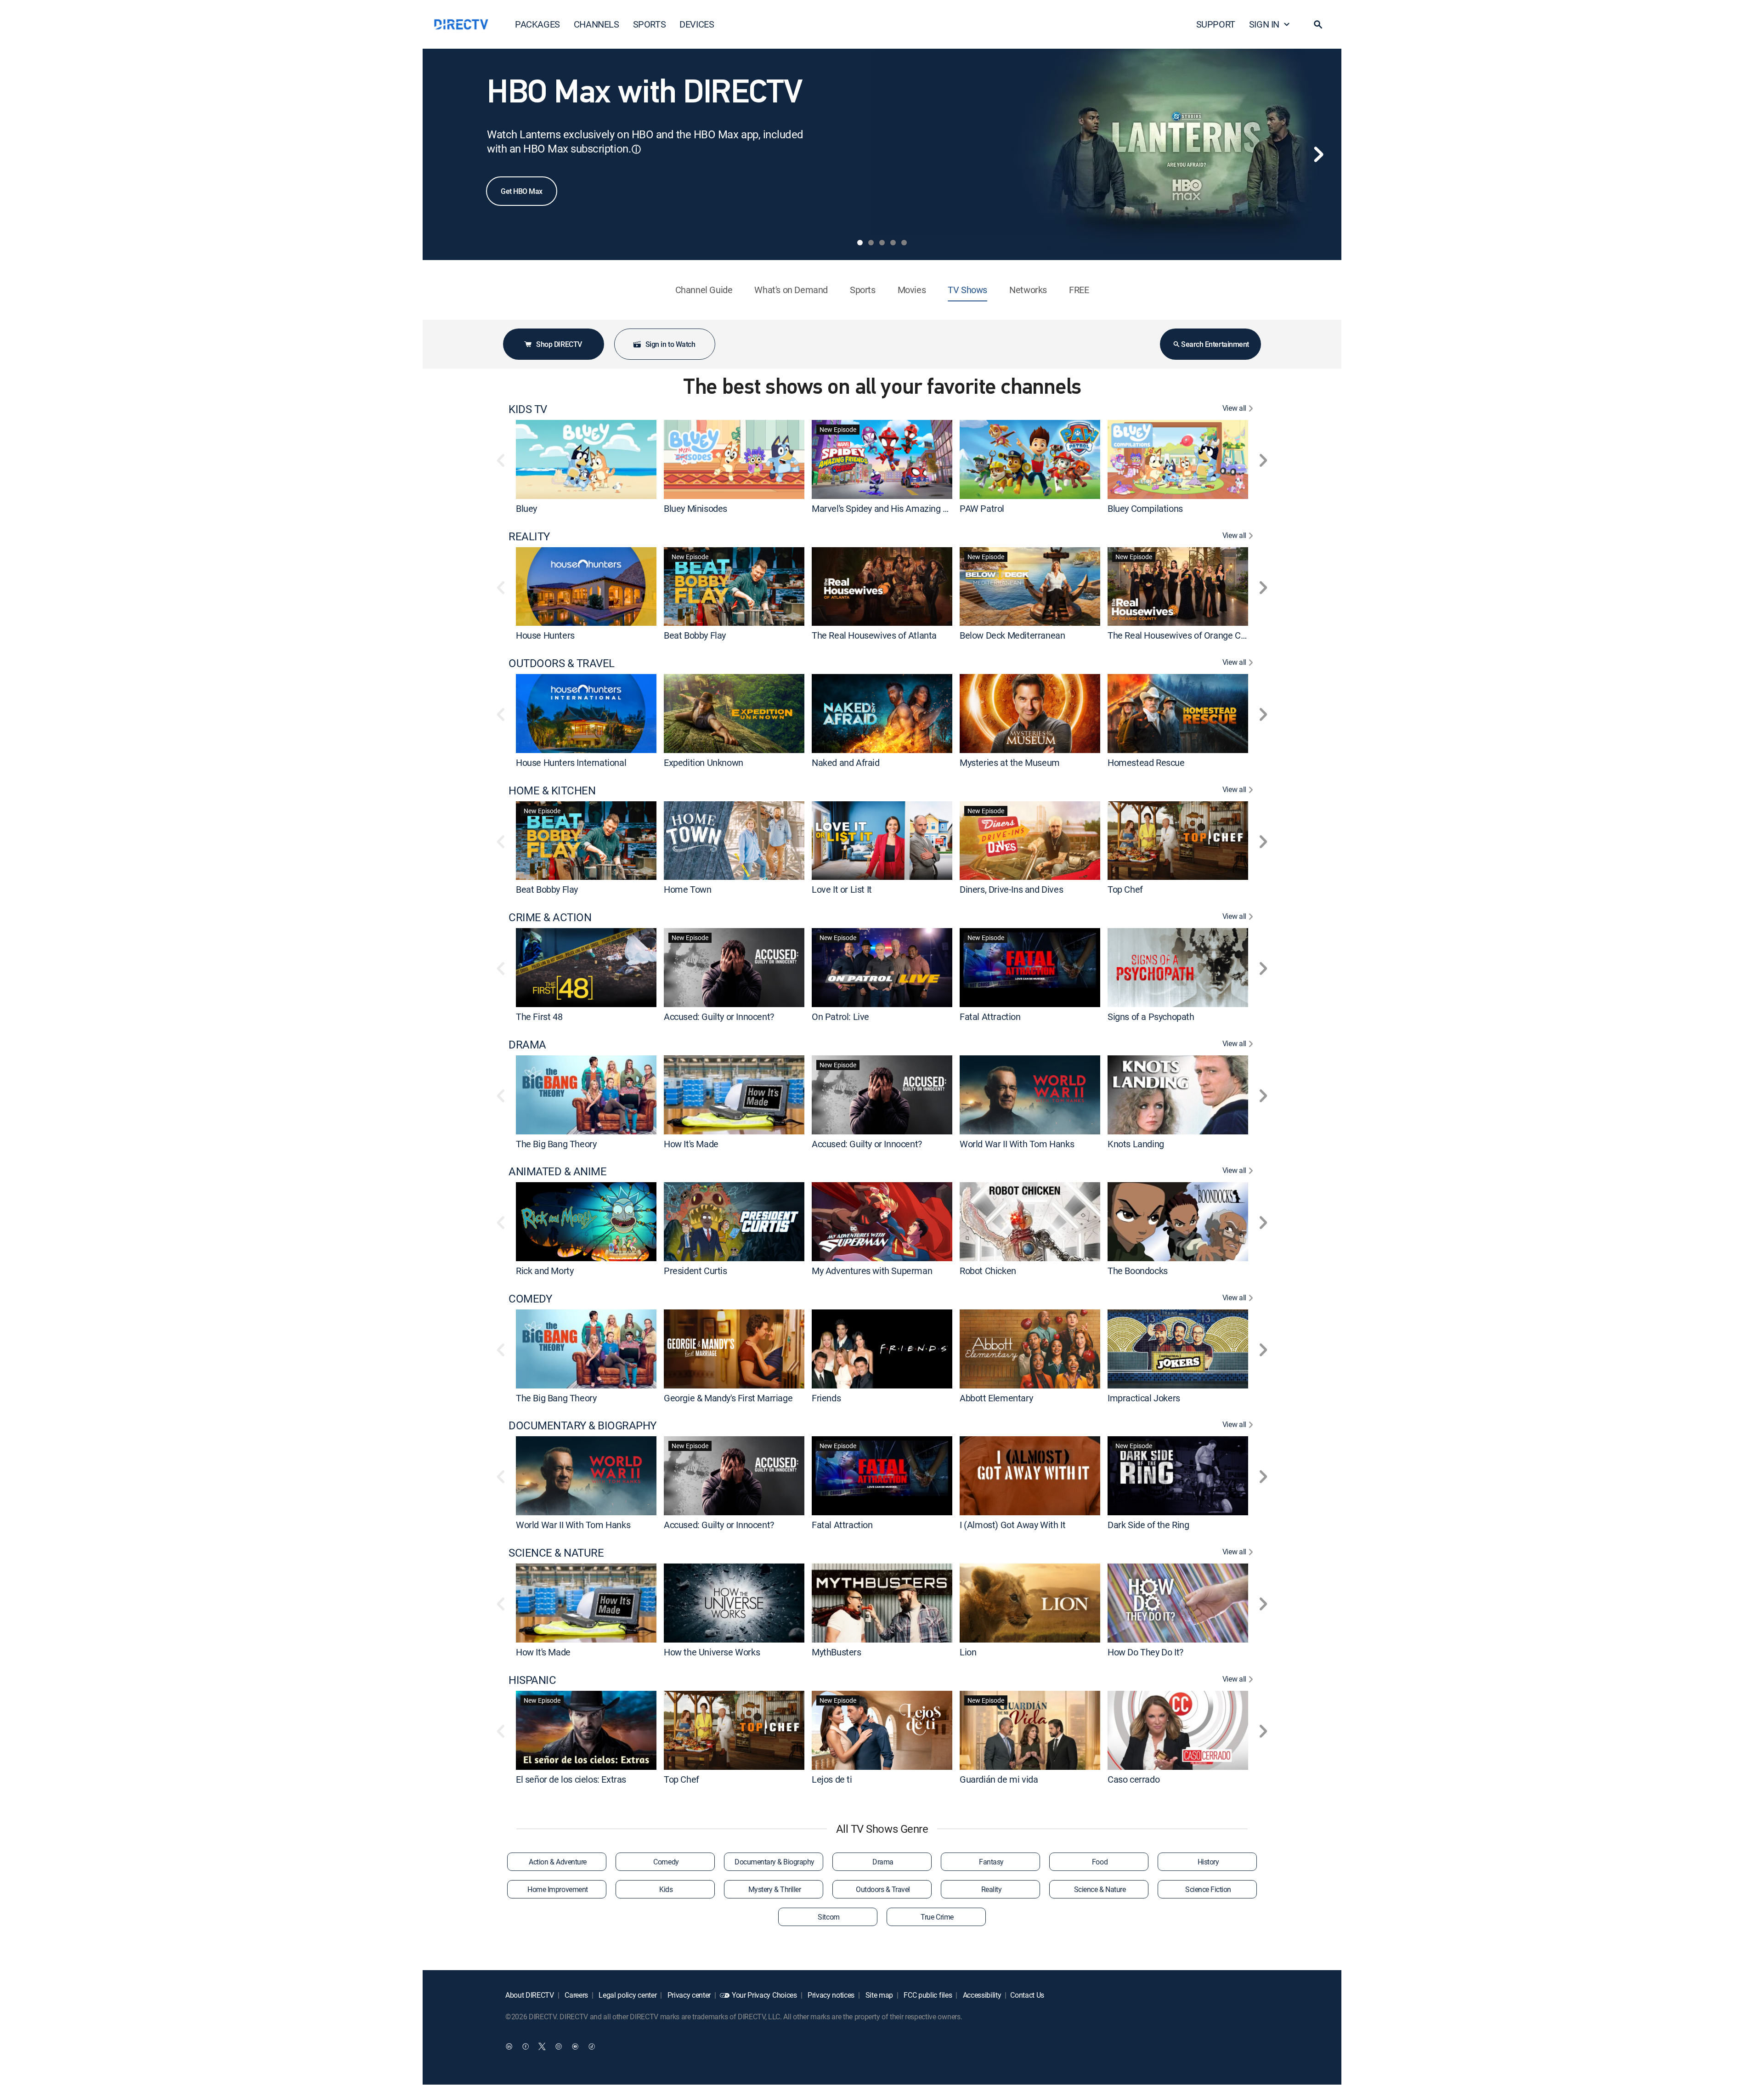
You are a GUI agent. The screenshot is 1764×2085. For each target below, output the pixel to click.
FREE (1079, 290)
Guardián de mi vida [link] (999, 1779)
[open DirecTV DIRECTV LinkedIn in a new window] (509, 2046)
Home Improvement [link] (557, 1889)
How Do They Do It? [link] (1145, 1652)
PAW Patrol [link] (982, 508)
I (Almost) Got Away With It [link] (1012, 1525)
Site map (878, 1995)
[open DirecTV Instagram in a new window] (559, 2046)
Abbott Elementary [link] (996, 1397)
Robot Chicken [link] (988, 1271)
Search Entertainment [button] (1215, 344)
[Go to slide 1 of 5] (860, 243)
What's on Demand (791, 290)
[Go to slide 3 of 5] (882, 243)
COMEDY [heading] (530, 1299)
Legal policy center (627, 1995)
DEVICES (697, 24)
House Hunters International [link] (571, 762)
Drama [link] (883, 1862)
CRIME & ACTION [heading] (550, 917)
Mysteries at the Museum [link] (1010, 762)
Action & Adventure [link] (557, 1862)
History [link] (1208, 1862)
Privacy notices (830, 1995)
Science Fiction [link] (1208, 1889)
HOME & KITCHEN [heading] (552, 790)
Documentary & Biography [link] (775, 1862)
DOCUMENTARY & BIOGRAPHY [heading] (582, 1425)
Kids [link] (666, 1889)
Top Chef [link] (1125, 889)
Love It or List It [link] (842, 889)
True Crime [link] (937, 1917)
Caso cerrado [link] (1134, 1779)
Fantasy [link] (991, 1862)
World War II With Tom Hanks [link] (1017, 1143)
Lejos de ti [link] (832, 1779)
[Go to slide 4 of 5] (893, 243)
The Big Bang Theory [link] (556, 1143)
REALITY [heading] (529, 536)
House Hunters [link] (545, 635)
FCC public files (927, 1995)
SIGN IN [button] (1264, 24)
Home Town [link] (687, 889)
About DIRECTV (530, 1995)
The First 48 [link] (539, 1017)
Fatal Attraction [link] (990, 1017)
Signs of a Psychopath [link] (1151, 1017)
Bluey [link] (526, 508)
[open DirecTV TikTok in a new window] (592, 2046)
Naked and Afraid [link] (846, 762)
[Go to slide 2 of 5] (871, 243)
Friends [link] (826, 1397)
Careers (576, 1995)
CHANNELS (596, 24)
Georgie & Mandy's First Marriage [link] (728, 1397)
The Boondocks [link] (1138, 1271)
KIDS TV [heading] (528, 409)
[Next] (1318, 154)
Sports (863, 290)
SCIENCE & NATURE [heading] (556, 1553)
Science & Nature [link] (1100, 1889)
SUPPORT (1216, 24)
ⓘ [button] (636, 149)
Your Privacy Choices (764, 1995)
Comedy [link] (666, 1862)
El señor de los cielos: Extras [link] (571, 1779)
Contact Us (1027, 1995)
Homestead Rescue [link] (1146, 762)
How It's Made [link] (691, 1143)
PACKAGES (537, 24)
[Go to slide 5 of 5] (904, 243)
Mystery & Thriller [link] (775, 1889)
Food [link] (1100, 1862)
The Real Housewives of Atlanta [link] (874, 635)
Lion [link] (968, 1652)
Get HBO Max (522, 191)
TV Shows (967, 290)
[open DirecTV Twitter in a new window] (542, 2046)
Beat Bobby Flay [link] (695, 635)
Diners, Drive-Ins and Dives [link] (1011, 889)
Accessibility (981, 1995)
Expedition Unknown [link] (704, 762)
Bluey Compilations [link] (1145, 508)
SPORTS (650, 24)
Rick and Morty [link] (545, 1271)
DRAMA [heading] (527, 1045)
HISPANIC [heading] (532, 1680)
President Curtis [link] (695, 1271)
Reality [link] (992, 1889)
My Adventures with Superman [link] (872, 1271)
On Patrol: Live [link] (840, 1017)
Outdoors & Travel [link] (883, 1889)
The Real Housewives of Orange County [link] (1185, 635)
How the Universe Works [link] (712, 1652)
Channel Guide (704, 290)
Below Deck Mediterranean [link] (1012, 635)
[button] (1318, 24)
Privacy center (688, 1995)
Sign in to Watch (670, 344)
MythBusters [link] (837, 1652)
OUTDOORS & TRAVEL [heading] (562, 663)
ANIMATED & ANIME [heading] (557, 1171)
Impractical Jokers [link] (1144, 1397)
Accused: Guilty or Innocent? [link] (719, 1017)
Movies (912, 290)
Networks (1028, 290)
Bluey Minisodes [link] (695, 508)
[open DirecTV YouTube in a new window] (575, 2046)
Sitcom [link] (828, 1917)
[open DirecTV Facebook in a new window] (526, 2046)
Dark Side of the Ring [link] (1148, 1525)
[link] (586, 459)
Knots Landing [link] (1136, 1143)
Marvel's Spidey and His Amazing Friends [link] (892, 508)
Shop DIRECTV (559, 344)
